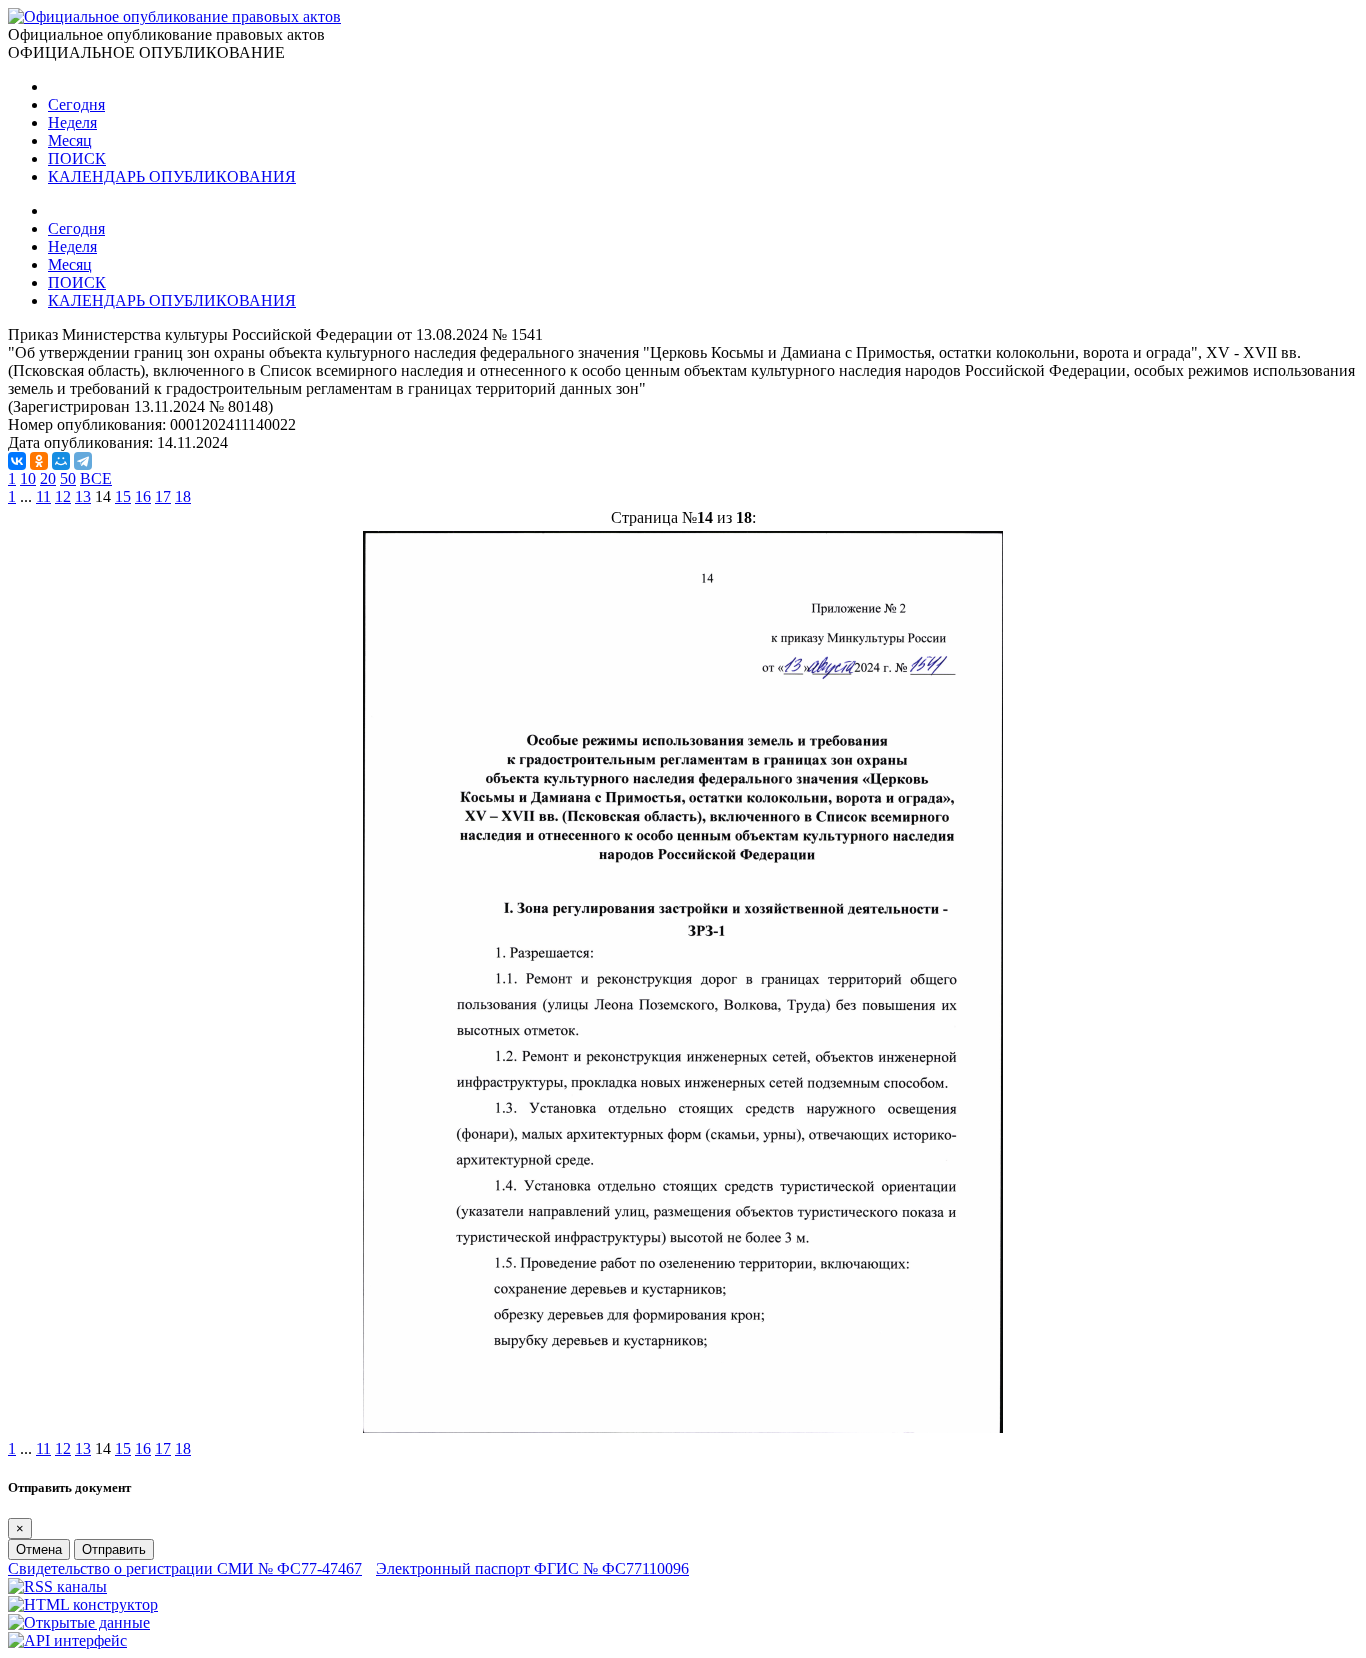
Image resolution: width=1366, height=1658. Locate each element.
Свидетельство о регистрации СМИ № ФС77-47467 (185, 1568)
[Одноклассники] (39, 461)
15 (123, 496)
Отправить (114, 1549)
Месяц (70, 140)
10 (28, 478)
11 (43, 496)
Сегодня (76, 104)
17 (163, 496)
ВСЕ (96, 478)
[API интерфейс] (67, 1640)
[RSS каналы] (57, 1586)
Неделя (72, 122)
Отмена (39, 1549)
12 (63, 496)
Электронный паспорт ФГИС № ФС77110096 (532, 1568)
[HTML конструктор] (83, 1604)
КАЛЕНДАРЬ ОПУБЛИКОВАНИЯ (172, 176)
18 (183, 496)
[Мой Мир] (61, 461)
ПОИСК (77, 158)
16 (143, 496)
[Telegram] (83, 461)
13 (83, 496)
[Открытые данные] (79, 1622)
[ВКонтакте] (17, 461)
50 (68, 478)
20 (48, 478)
